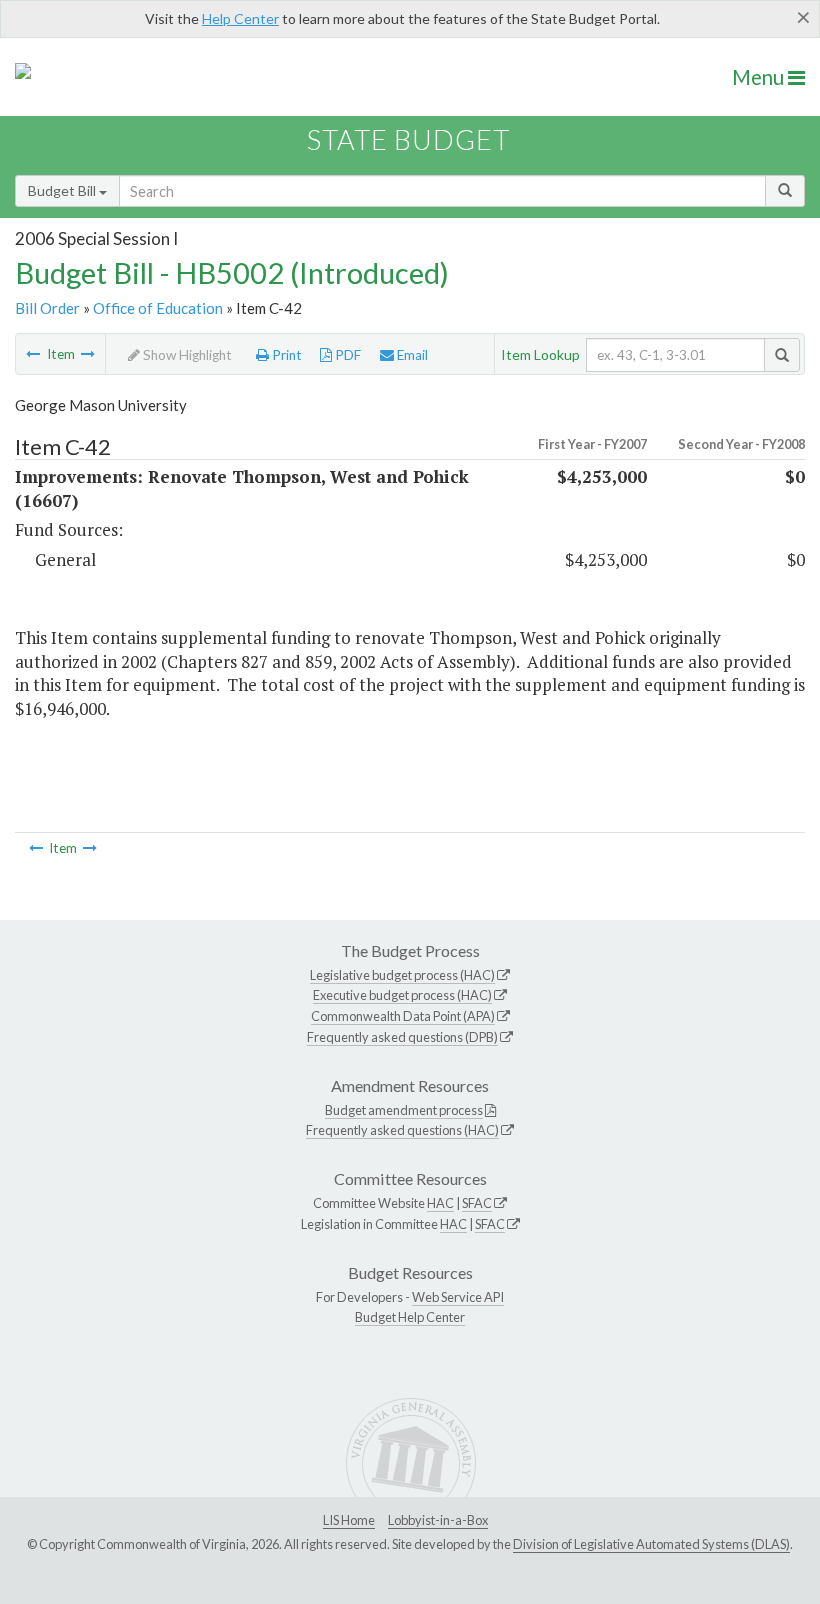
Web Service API (458, 1297)
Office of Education (158, 308)
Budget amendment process (404, 1110)
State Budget (408, 139)
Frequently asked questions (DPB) (402, 1037)
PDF (346, 355)
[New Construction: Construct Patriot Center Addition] (33, 354)
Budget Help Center (410, 1317)
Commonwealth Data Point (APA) (403, 1016)
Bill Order (47, 308)
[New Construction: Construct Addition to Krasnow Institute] (88, 354)
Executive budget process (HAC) (402, 995)
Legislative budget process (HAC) (402, 975)
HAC (440, 1203)
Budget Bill (63, 190)
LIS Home (349, 1520)
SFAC (477, 1203)
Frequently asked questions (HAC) (402, 1130)
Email (411, 355)
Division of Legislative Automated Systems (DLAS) (651, 1544)
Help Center (240, 18)
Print (285, 355)
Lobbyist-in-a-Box (438, 1520)
